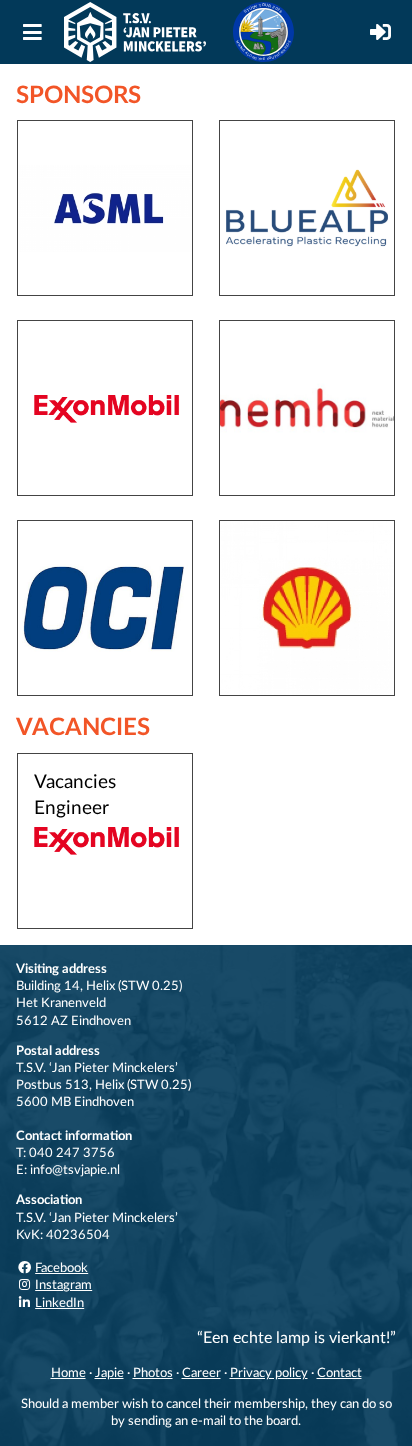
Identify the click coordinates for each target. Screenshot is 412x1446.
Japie (109, 1373)
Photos (153, 1373)
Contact (339, 1373)
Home (68, 1373)
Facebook (61, 1268)
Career (201, 1373)
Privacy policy (269, 1373)
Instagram (63, 1285)
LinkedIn (59, 1303)
